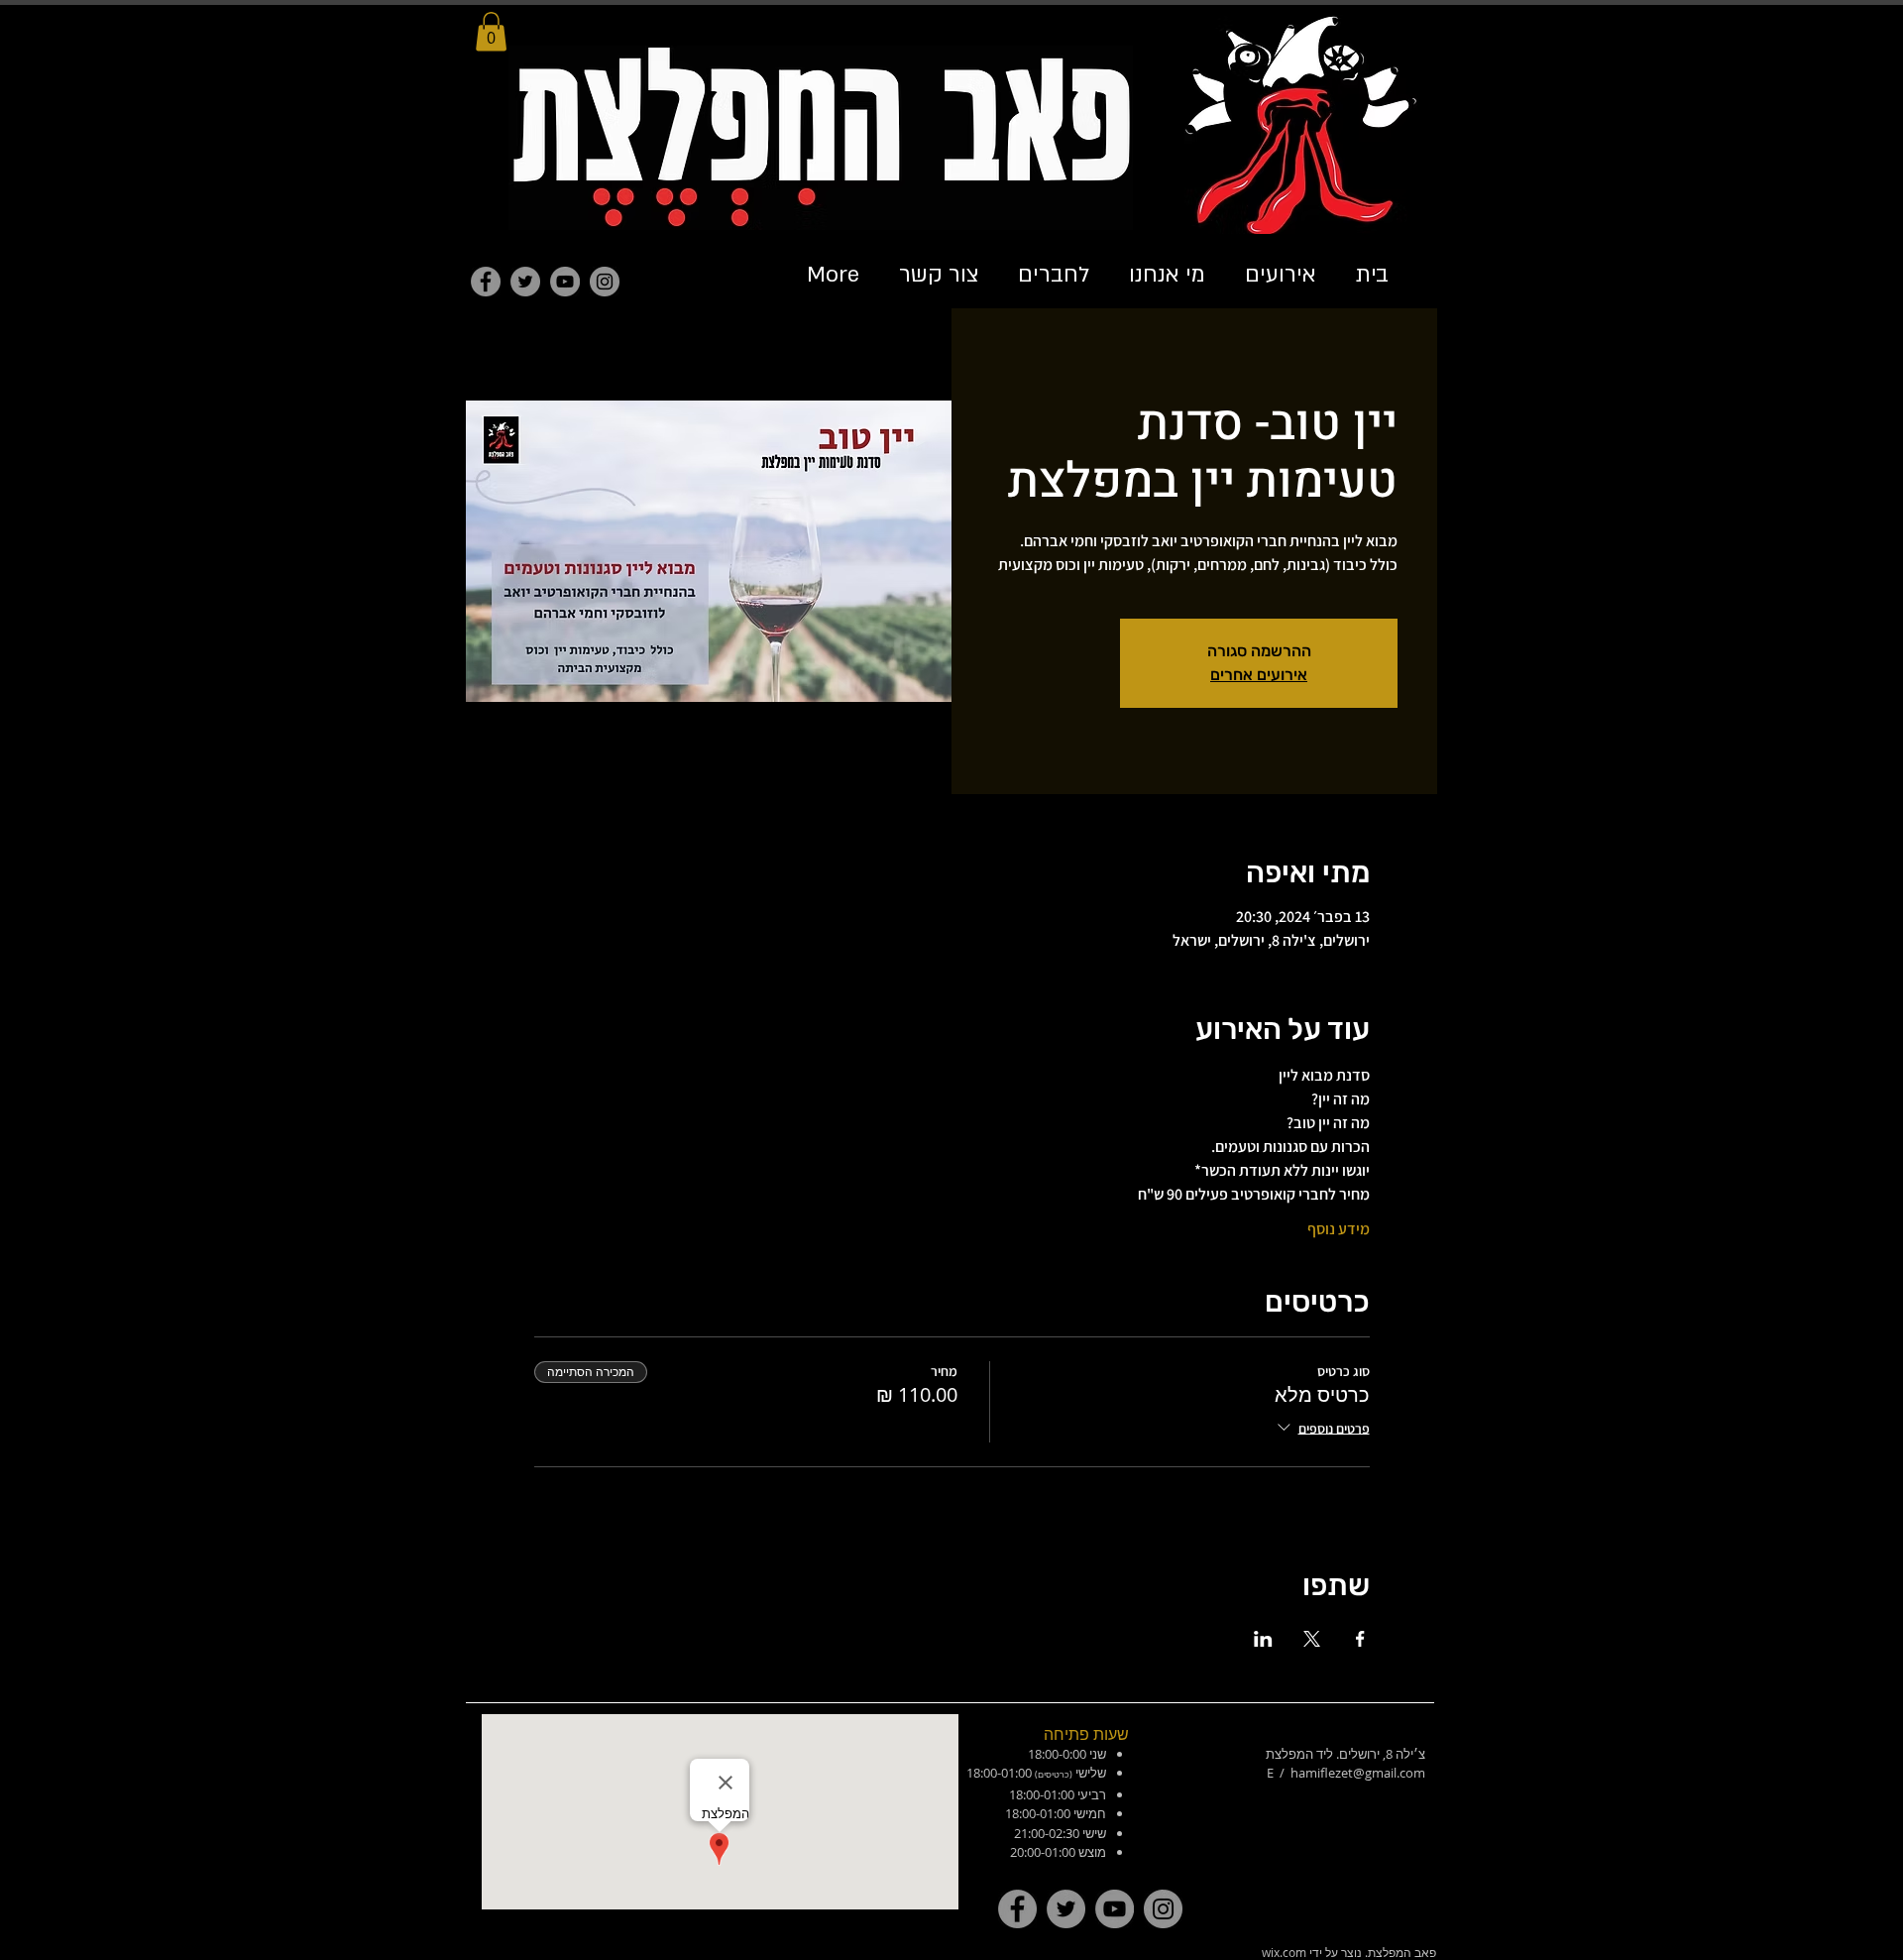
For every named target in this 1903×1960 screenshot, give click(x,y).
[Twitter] (525, 282)
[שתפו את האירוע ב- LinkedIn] (1263, 1639)
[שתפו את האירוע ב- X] (1312, 1639)
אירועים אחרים (1259, 675)
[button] (491, 31)
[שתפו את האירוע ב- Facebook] (1360, 1639)
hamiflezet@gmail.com (1358, 1773)
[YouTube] (565, 282)
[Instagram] (605, 282)
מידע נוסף (1339, 1229)
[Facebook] (486, 282)
